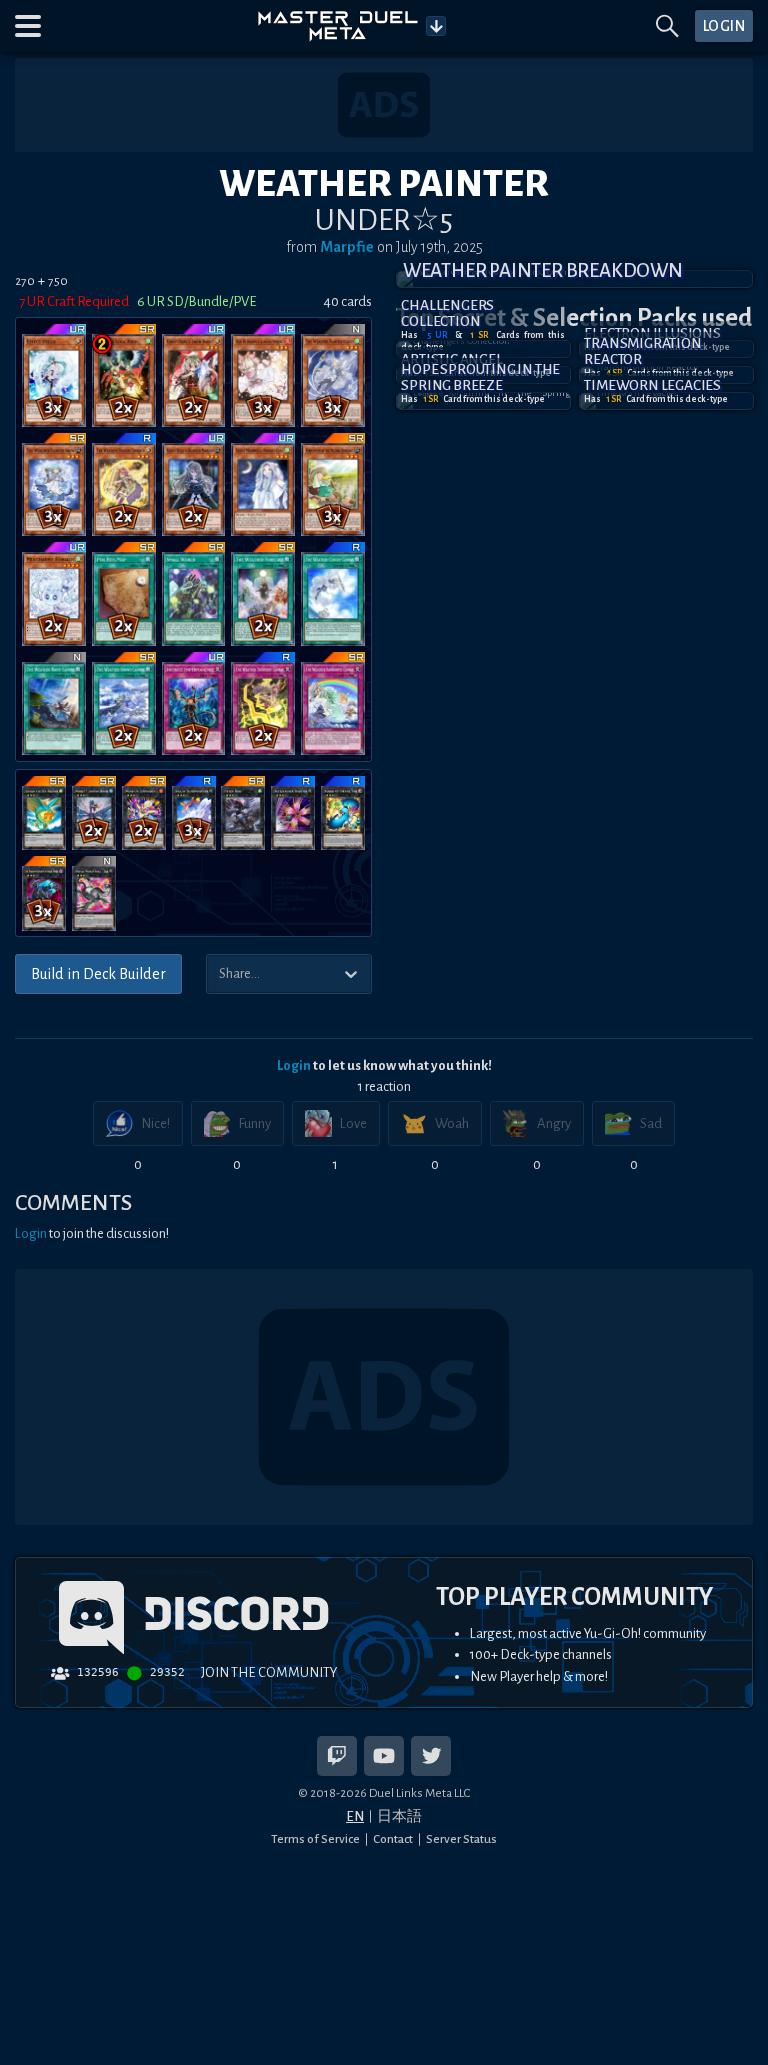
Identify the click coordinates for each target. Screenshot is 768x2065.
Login (294, 1065)
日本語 (399, 1816)
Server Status (461, 1839)
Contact (393, 1839)
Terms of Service (315, 1839)
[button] (28, 26)
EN (355, 1816)
